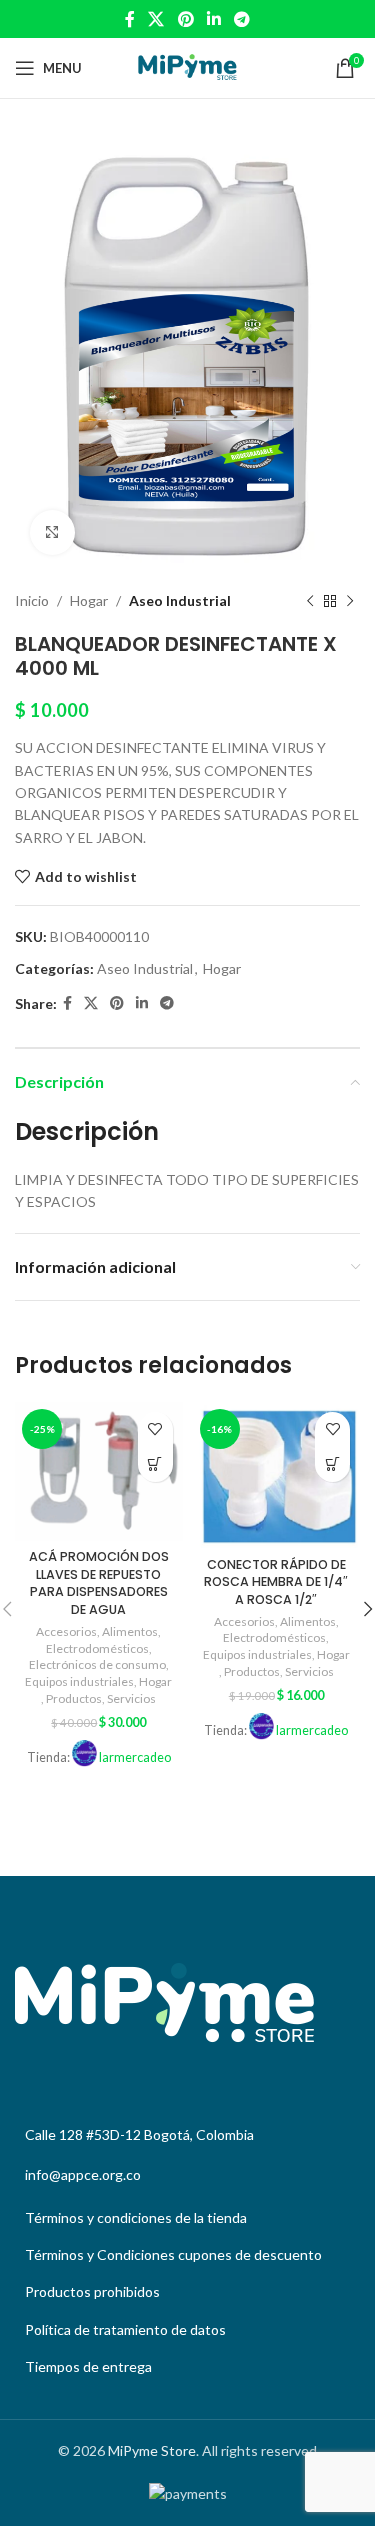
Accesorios (66, 1631)
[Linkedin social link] (213, 19)
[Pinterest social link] (185, 19)
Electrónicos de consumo (97, 1664)
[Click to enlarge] (52, 532)
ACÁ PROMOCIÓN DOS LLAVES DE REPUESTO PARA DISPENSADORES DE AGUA (99, 1583)
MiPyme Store (152, 2450)
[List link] (187, 2218)
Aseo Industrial (180, 600)
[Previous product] (310, 601)
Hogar (89, 600)
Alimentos (130, 1631)
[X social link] (156, 19)
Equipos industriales (79, 1681)
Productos (74, 1698)
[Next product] (350, 601)
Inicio (32, 600)
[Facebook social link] (129, 19)
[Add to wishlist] (155, 1429)
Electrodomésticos (97, 1648)
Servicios (131, 1698)
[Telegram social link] (241, 19)
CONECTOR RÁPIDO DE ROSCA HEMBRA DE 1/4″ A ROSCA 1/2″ (276, 1582)
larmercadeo (135, 1757)
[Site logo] (187, 66)
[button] (155, 1464)
